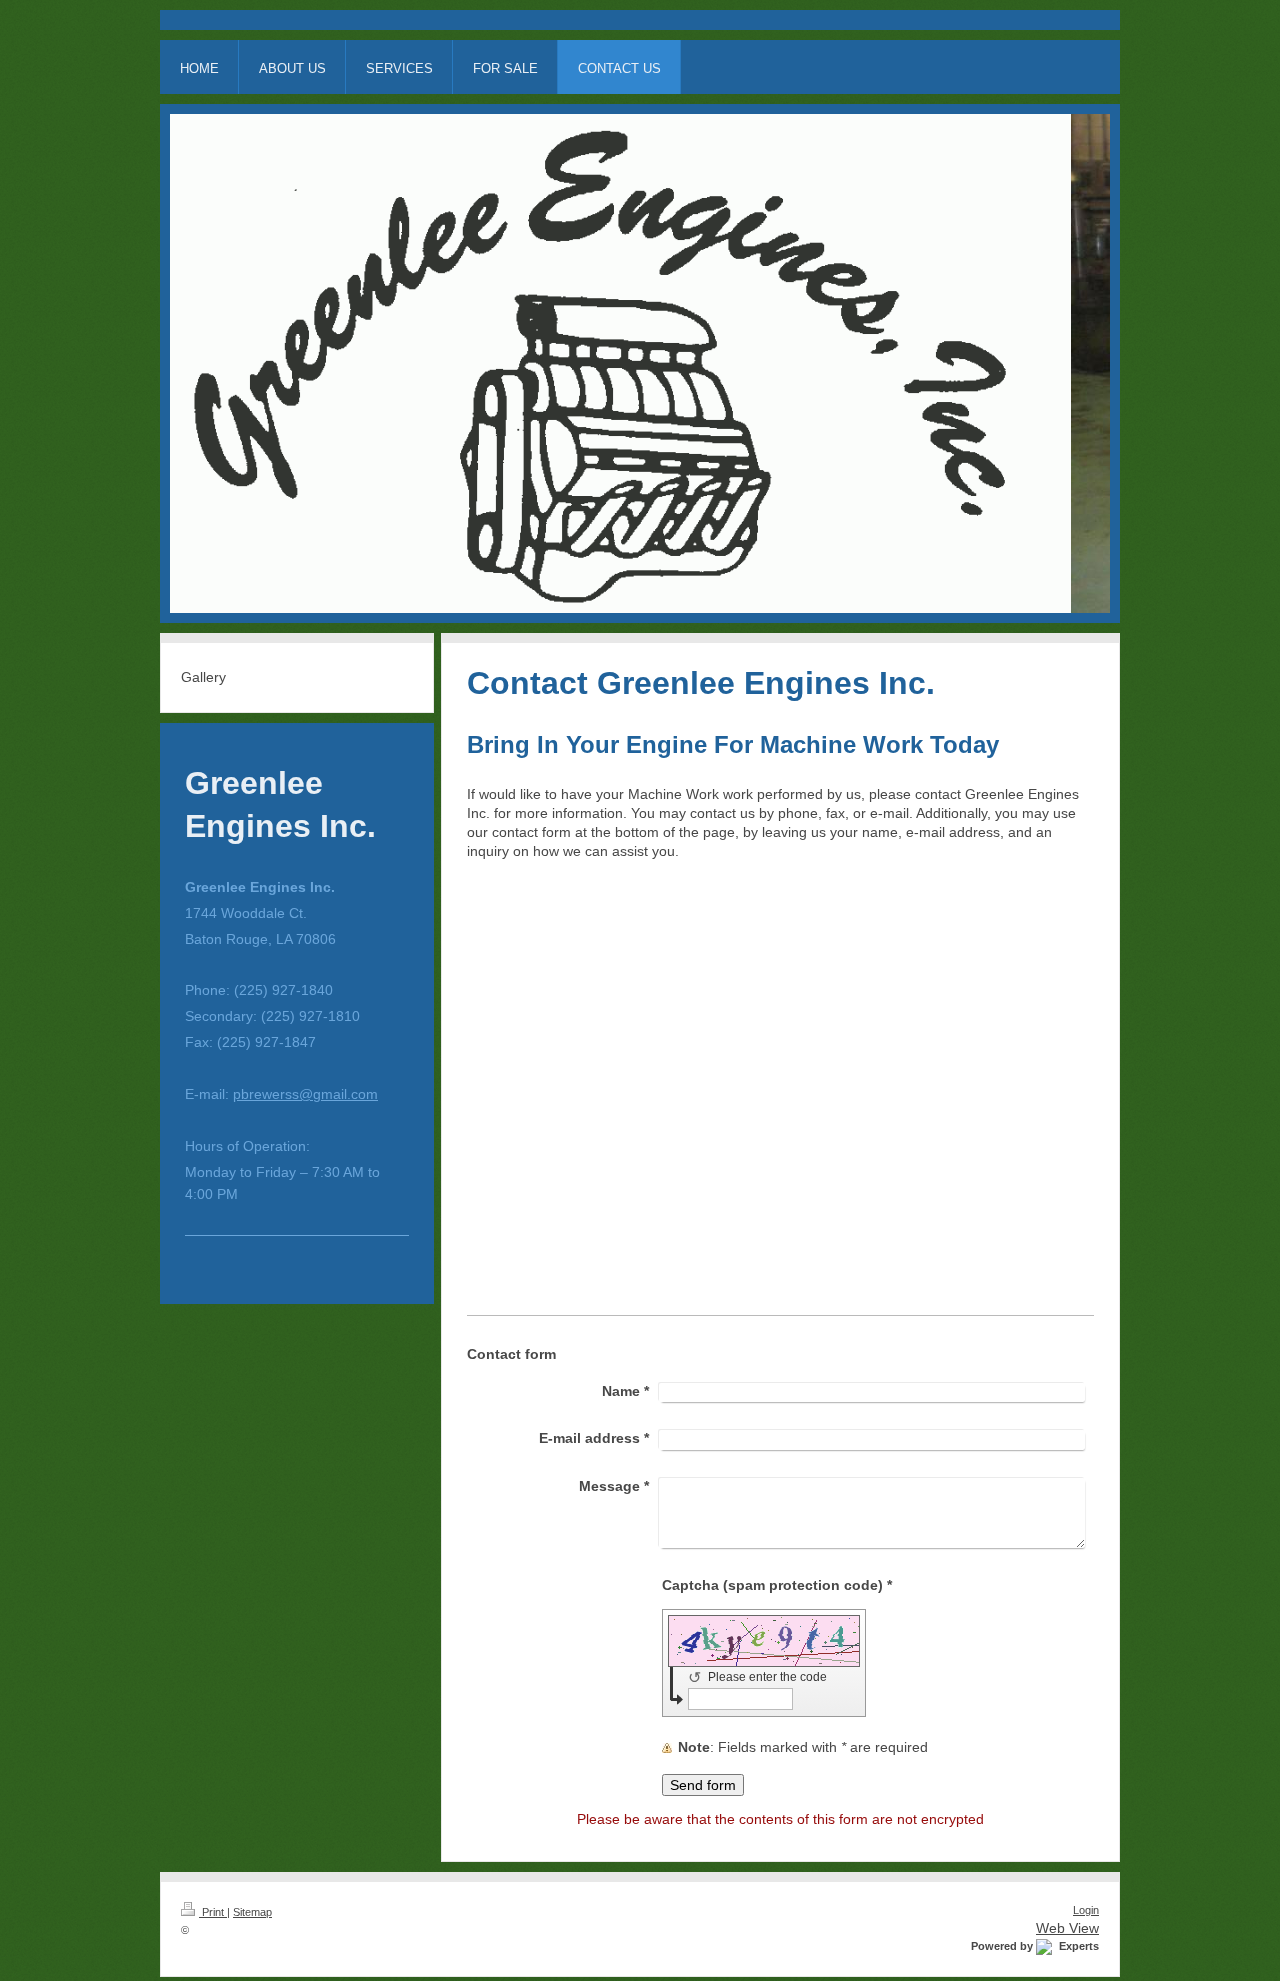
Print (213, 1912)
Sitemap (252, 1912)
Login (1086, 1910)
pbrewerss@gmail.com (305, 1094)
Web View (1067, 1928)
